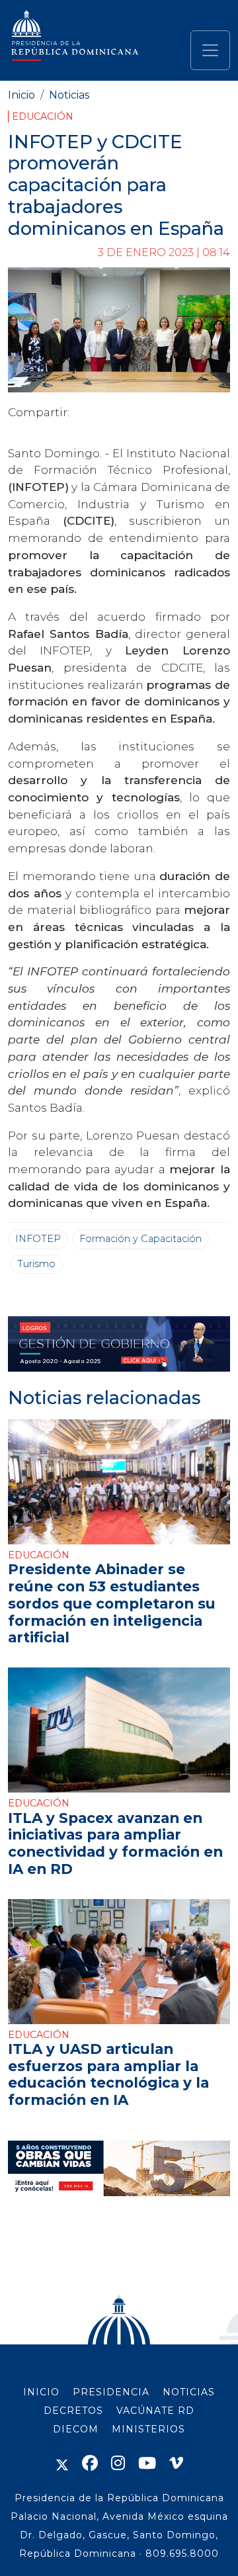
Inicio (21, 95)
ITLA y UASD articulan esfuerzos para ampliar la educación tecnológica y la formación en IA (108, 2074)
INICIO (41, 2392)
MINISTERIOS (148, 2429)
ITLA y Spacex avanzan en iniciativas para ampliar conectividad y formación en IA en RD (115, 1843)
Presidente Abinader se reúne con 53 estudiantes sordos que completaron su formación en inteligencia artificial (112, 1603)
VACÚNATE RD (155, 2411)
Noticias (69, 95)
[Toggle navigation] (210, 50)
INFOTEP (38, 1239)
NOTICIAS (189, 2392)
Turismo (36, 1264)
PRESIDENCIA (111, 2392)
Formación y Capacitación (140, 1239)
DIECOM (76, 2429)
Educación (43, 116)
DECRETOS (73, 2411)
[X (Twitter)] (62, 2463)
